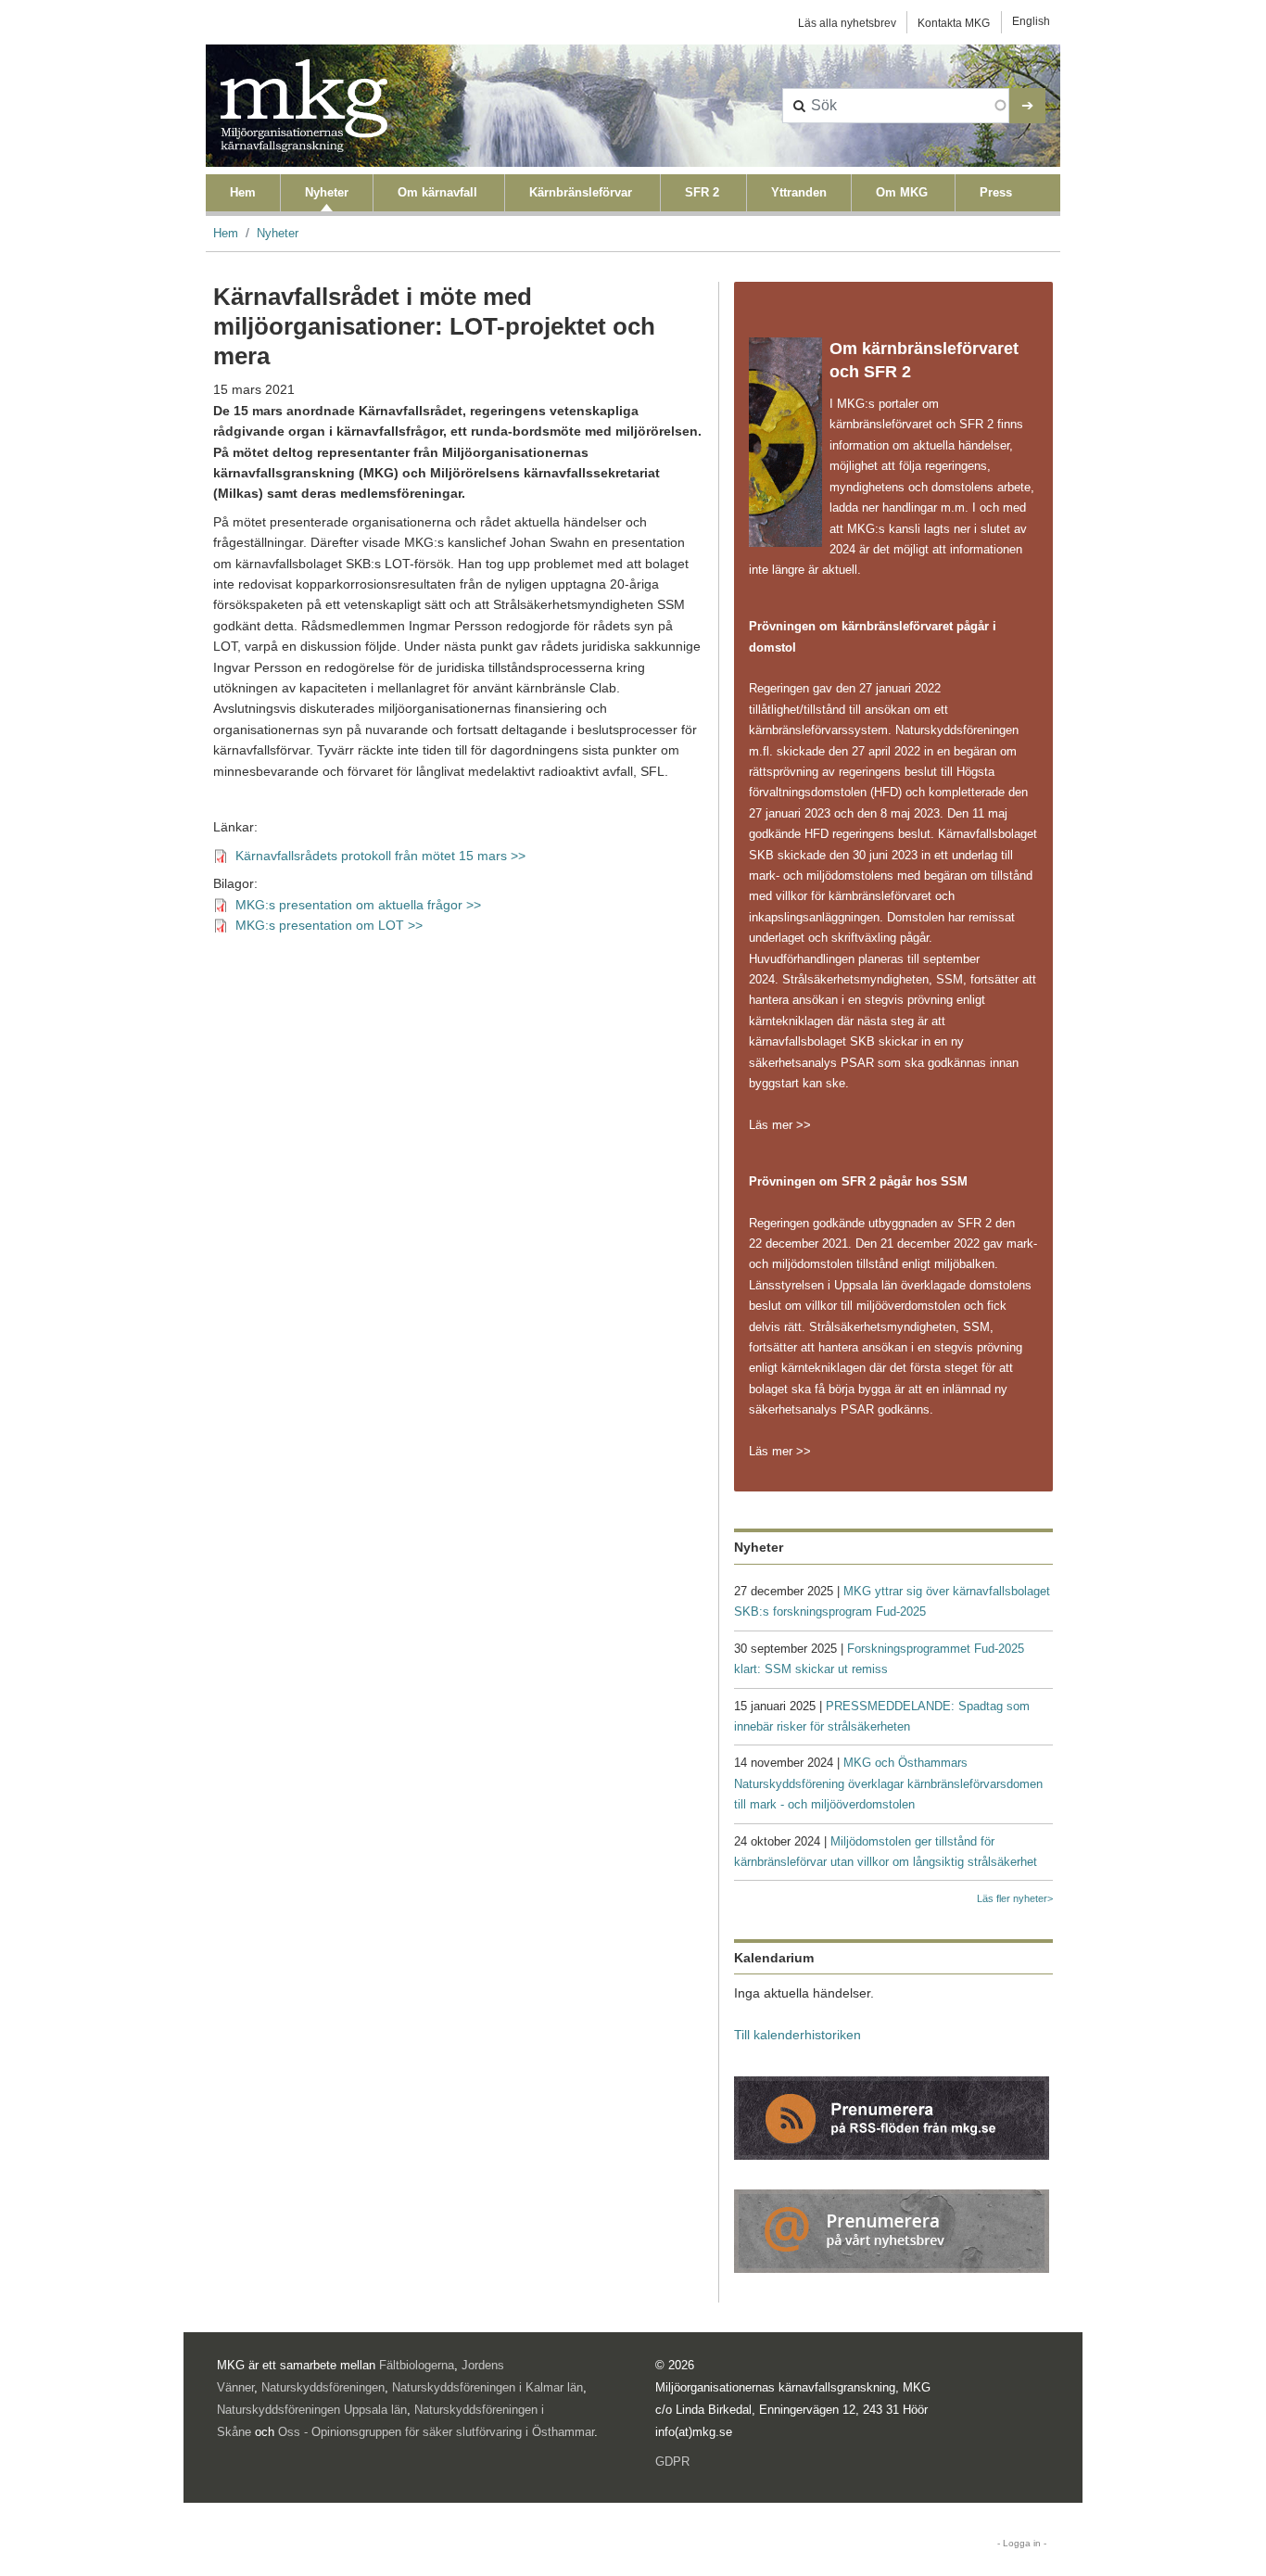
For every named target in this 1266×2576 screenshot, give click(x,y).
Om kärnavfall (437, 192)
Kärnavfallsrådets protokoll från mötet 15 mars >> (380, 856)
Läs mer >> (780, 1125)
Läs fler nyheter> (1015, 1898)
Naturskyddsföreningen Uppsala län (312, 2410)
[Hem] (304, 106)
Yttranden (799, 192)
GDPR (672, 2462)
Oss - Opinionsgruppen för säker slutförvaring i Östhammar (436, 2432)
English (1031, 21)
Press (996, 192)
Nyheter (327, 192)
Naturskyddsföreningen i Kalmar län (487, 2387)
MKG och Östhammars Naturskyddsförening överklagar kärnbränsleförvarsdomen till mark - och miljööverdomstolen (888, 1783)
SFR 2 (702, 192)
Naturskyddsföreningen (323, 2387)
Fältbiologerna (417, 2365)
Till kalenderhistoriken (798, 2035)
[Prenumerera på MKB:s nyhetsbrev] (892, 2230)
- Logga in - (1022, 2543)
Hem (243, 192)
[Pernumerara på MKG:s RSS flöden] (892, 2117)
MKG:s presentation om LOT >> (329, 926)
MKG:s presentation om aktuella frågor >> (358, 905)
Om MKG (902, 192)
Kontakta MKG (954, 23)
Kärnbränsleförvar (581, 192)
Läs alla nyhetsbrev (847, 23)
